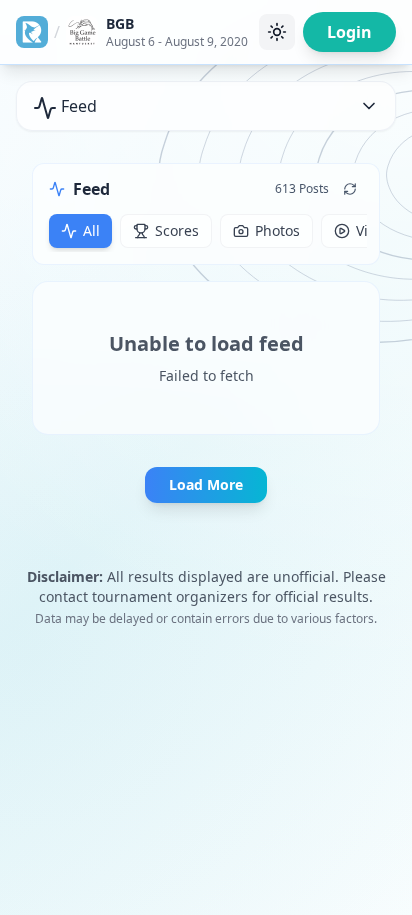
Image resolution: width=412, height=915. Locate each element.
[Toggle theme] (277, 32)
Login (349, 32)
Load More (206, 484)
